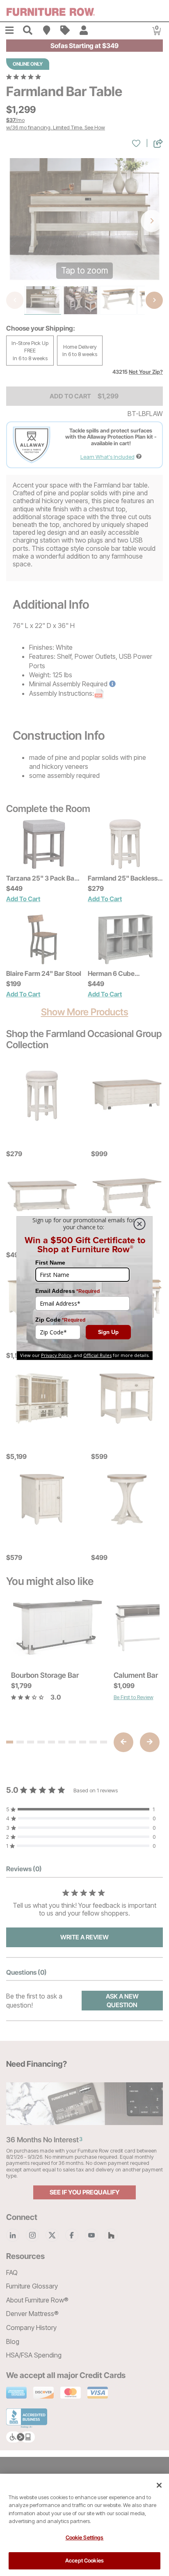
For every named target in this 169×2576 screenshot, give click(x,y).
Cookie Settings (85, 2537)
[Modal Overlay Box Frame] (84, 1288)
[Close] (159, 2485)
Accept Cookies (84, 2560)
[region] (84, 2525)
